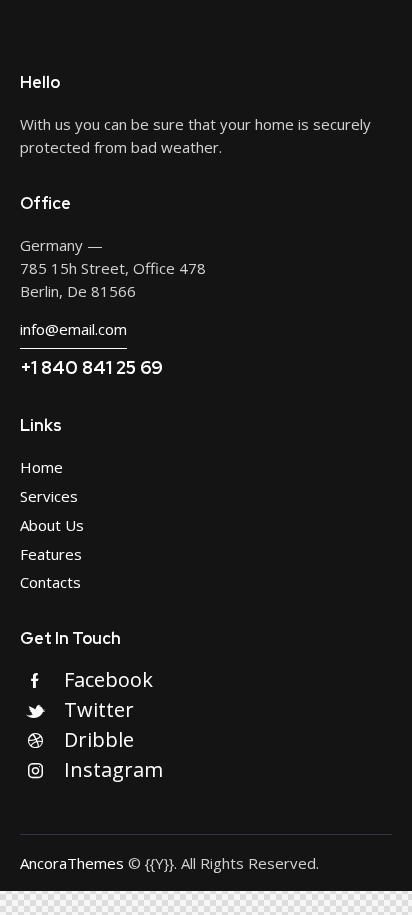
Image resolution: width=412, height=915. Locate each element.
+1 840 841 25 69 (91, 367)
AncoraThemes (72, 863)
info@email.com (73, 329)
